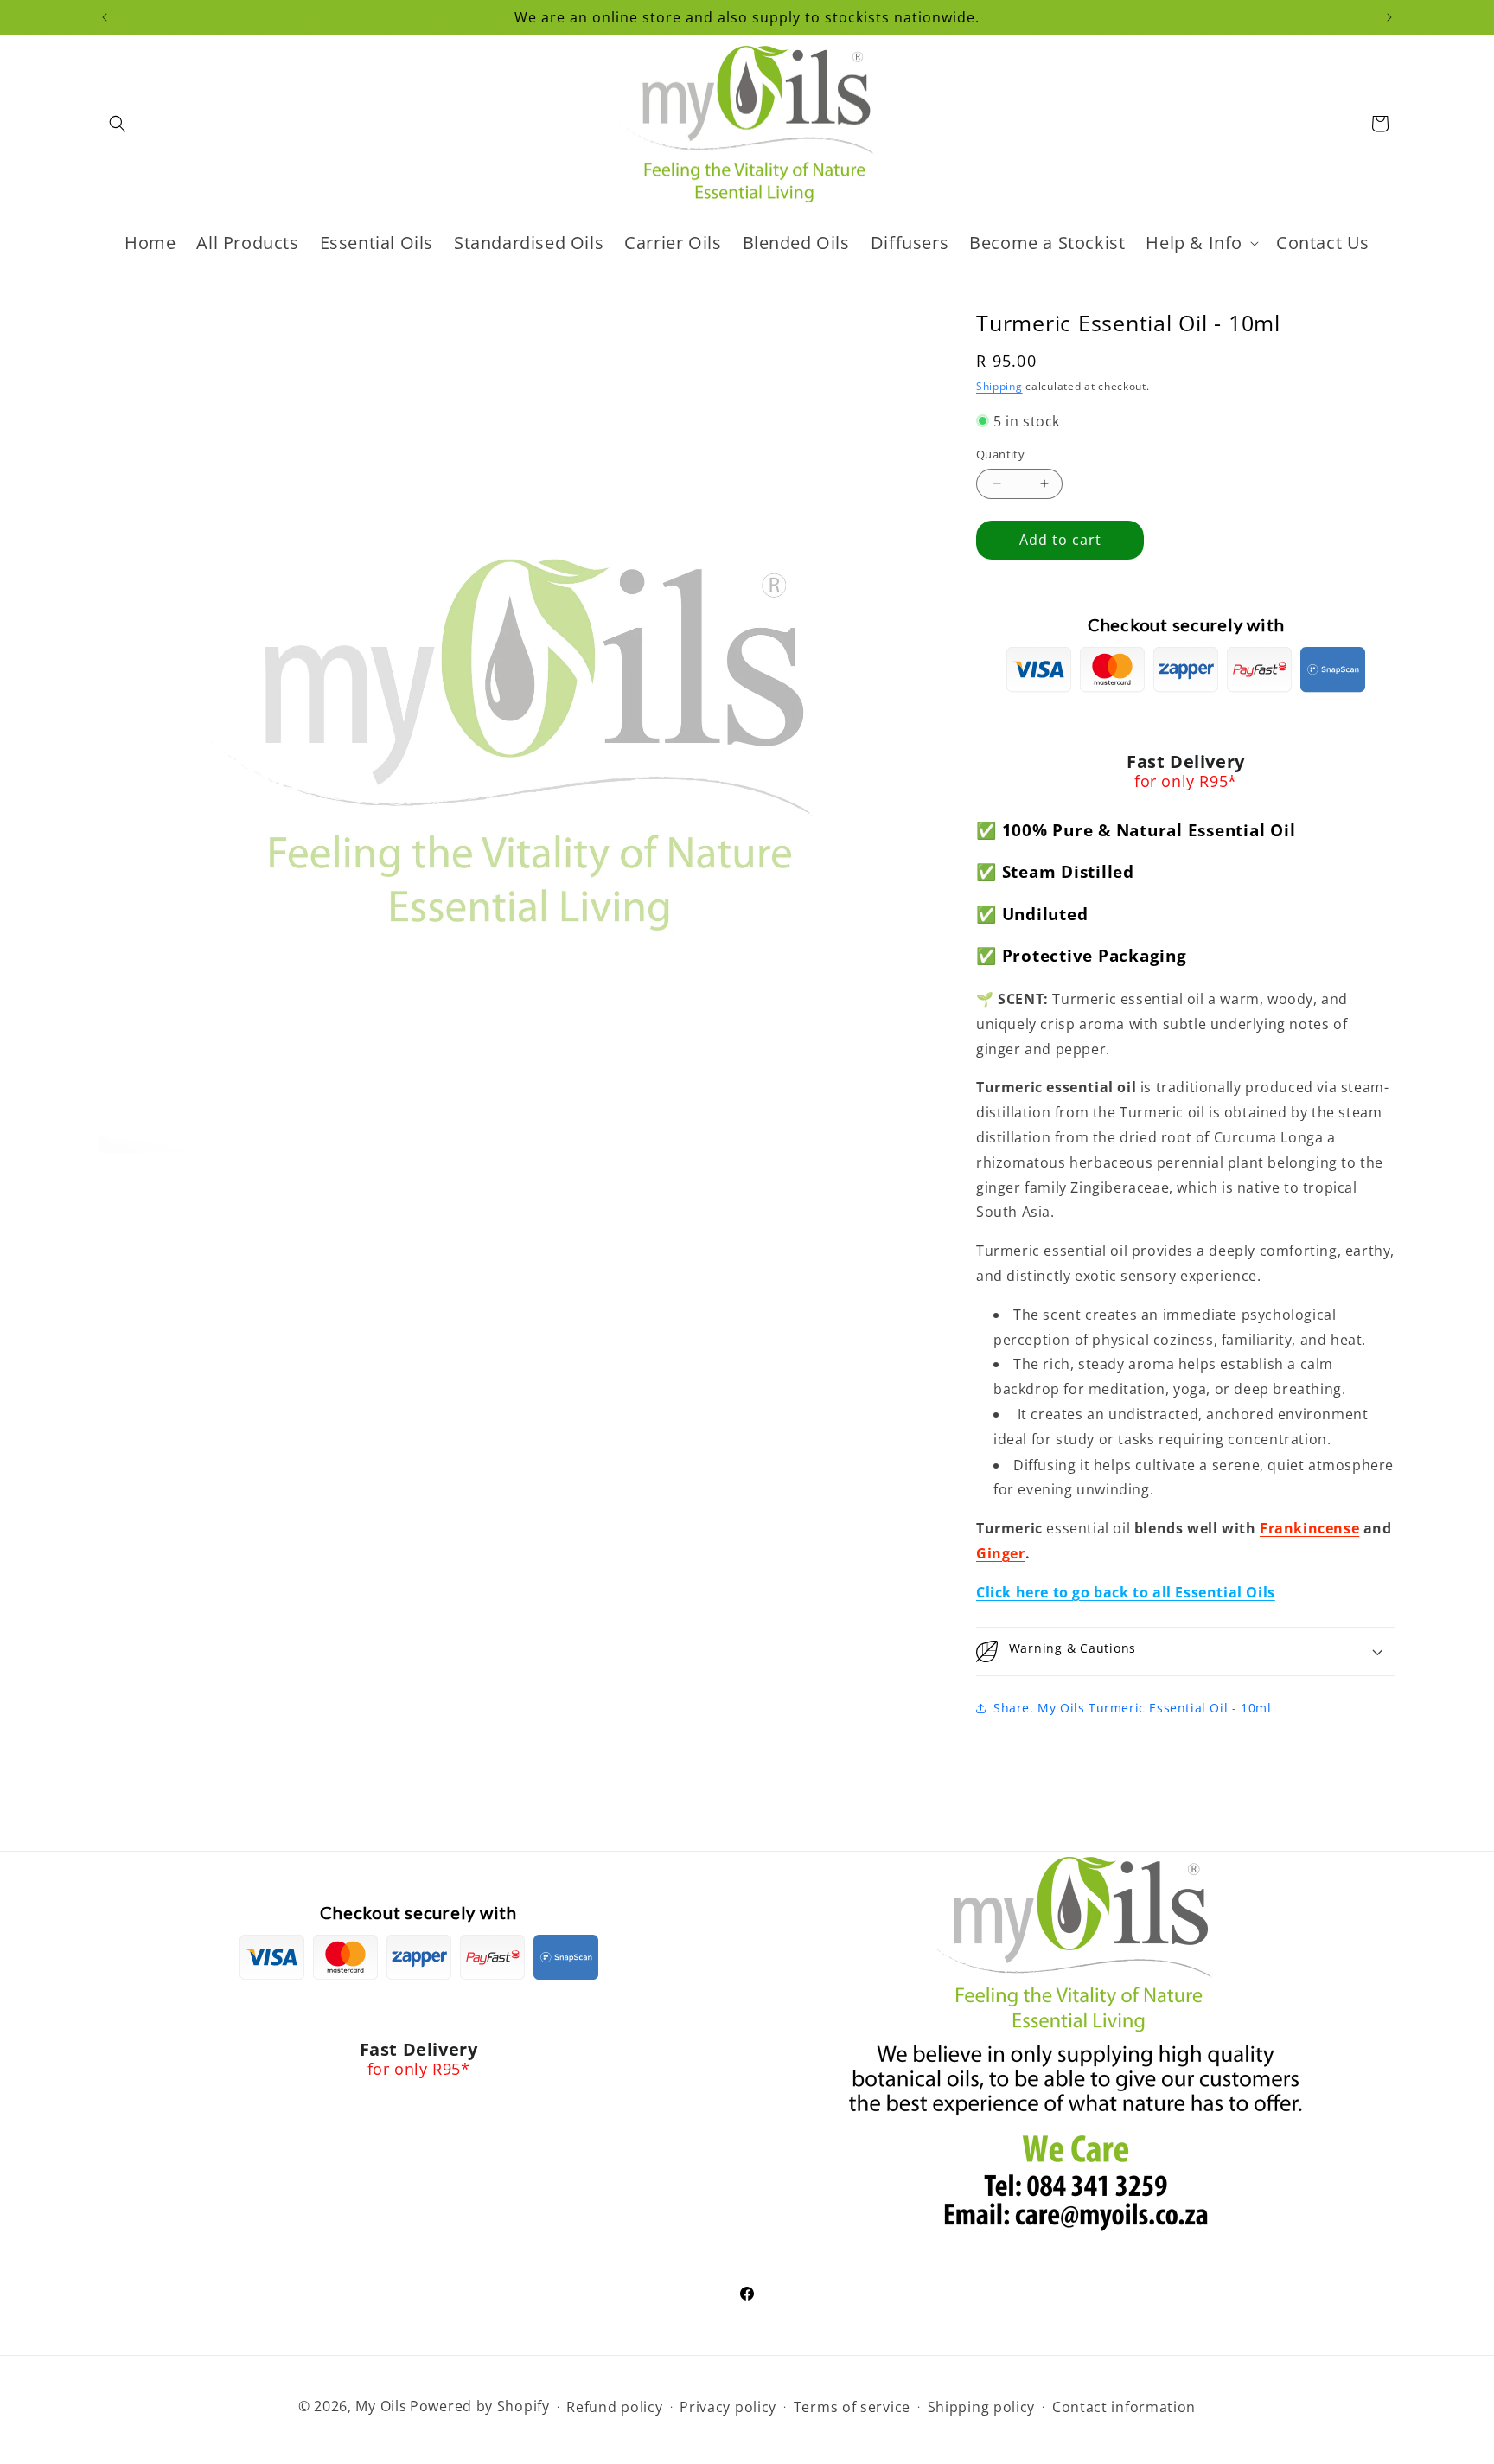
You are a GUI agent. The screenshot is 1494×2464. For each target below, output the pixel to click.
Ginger (1001, 1553)
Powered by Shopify (480, 2406)
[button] (118, 124)
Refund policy (614, 2407)
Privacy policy (728, 2407)
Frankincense (1309, 1528)
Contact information (1124, 2407)
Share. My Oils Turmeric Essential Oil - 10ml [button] (1132, 1708)
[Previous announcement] (105, 17)
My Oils (381, 2406)
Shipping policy (982, 2407)
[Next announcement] (1389, 17)
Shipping (999, 386)
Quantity (1000, 454)
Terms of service (852, 2407)
